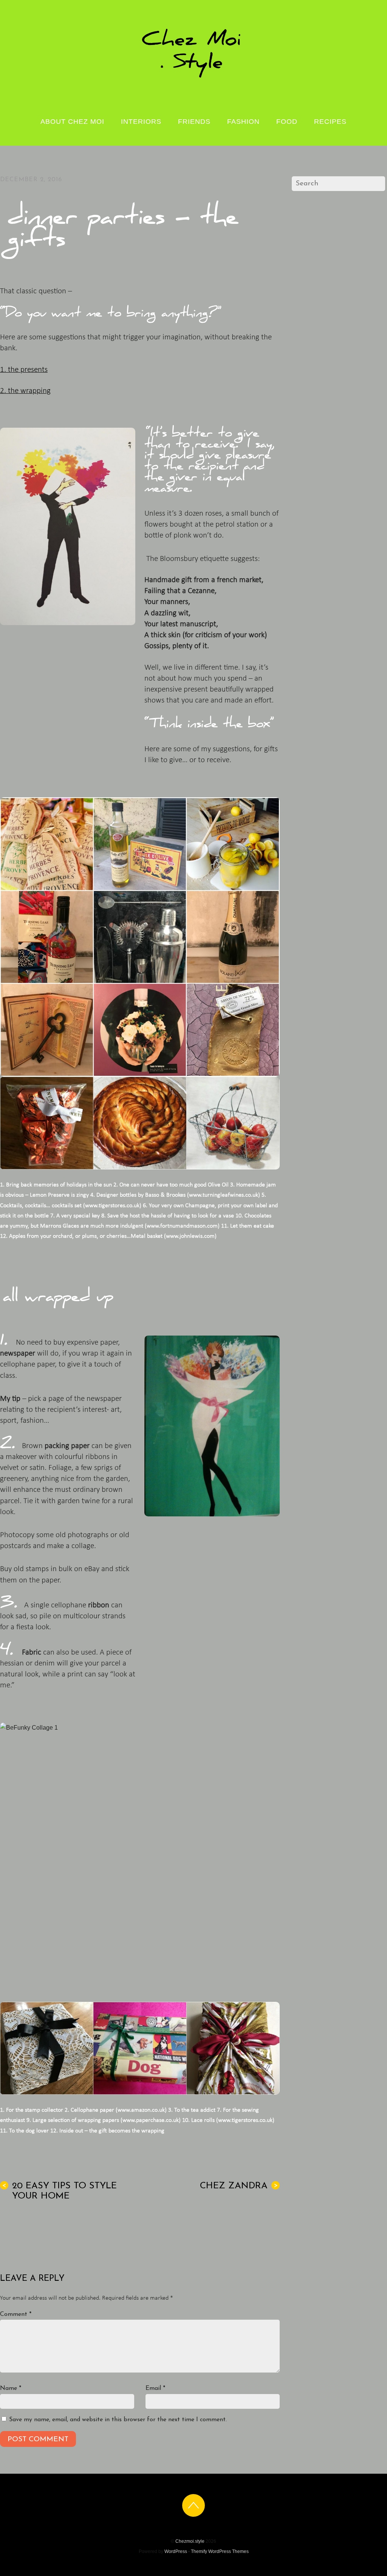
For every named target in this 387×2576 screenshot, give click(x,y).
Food (287, 122)
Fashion (243, 122)
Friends (194, 122)
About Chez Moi (72, 122)
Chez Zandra (239, 2186)
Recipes (330, 122)
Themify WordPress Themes (220, 2551)
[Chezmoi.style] (193, 77)
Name (11, 2388)
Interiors (141, 122)
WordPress (176, 2551)
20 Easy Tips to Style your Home (59, 2191)
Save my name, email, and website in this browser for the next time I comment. (118, 2420)
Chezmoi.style (190, 2541)
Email (155, 2388)
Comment (16, 2314)
